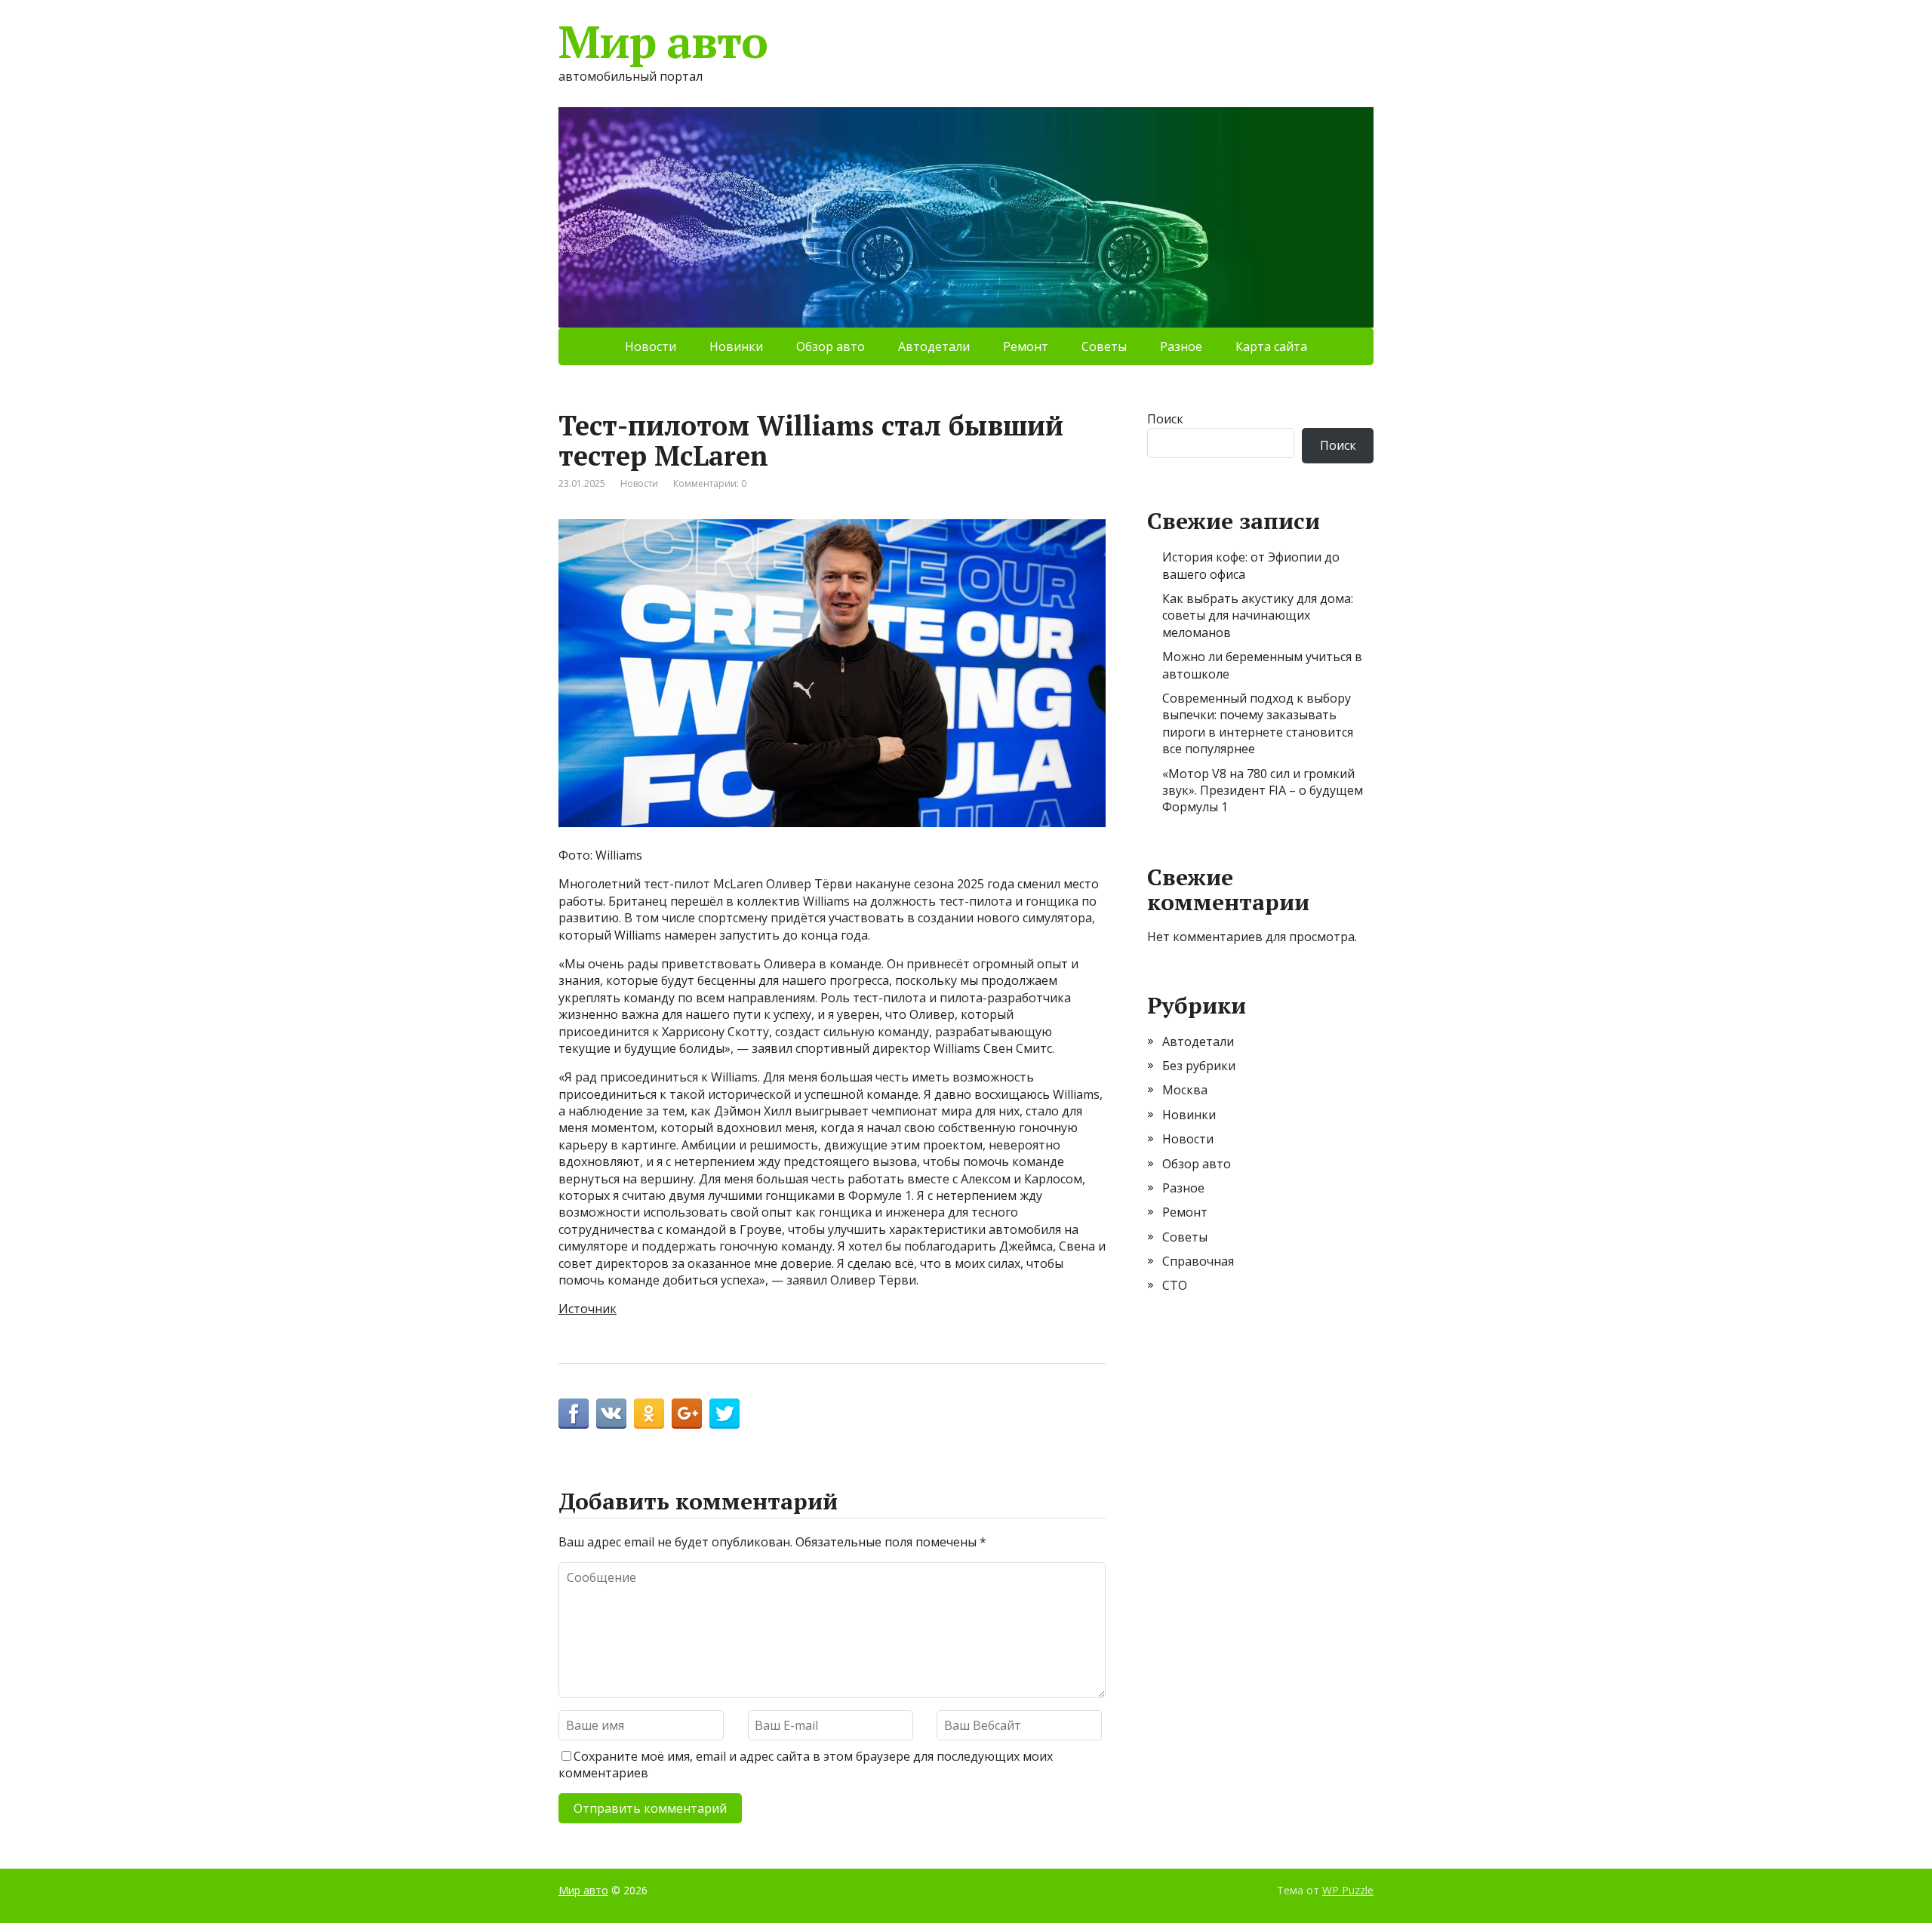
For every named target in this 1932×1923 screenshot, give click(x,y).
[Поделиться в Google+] (687, 1414)
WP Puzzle (1348, 1890)
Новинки (736, 346)
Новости (651, 346)
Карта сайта (1271, 346)
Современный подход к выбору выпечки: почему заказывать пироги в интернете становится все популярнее (1258, 723)
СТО (1175, 1285)
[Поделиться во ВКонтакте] (611, 1414)
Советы (1104, 346)
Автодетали (934, 346)
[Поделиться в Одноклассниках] (649, 1414)
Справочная (1198, 1261)
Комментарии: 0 (710, 483)
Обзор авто (831, 346)
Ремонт (1026, 346)
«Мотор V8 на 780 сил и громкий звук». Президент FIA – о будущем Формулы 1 (1263, 791)
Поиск (1165, 419)
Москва (1185, 1090)
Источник (588, 1309)
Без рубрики (1199, 1066)
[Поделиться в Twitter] (724, 1414)
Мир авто (663, 42)
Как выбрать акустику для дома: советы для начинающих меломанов (1258, 615)
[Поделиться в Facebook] (574, 1414)
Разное (1181, 346)
